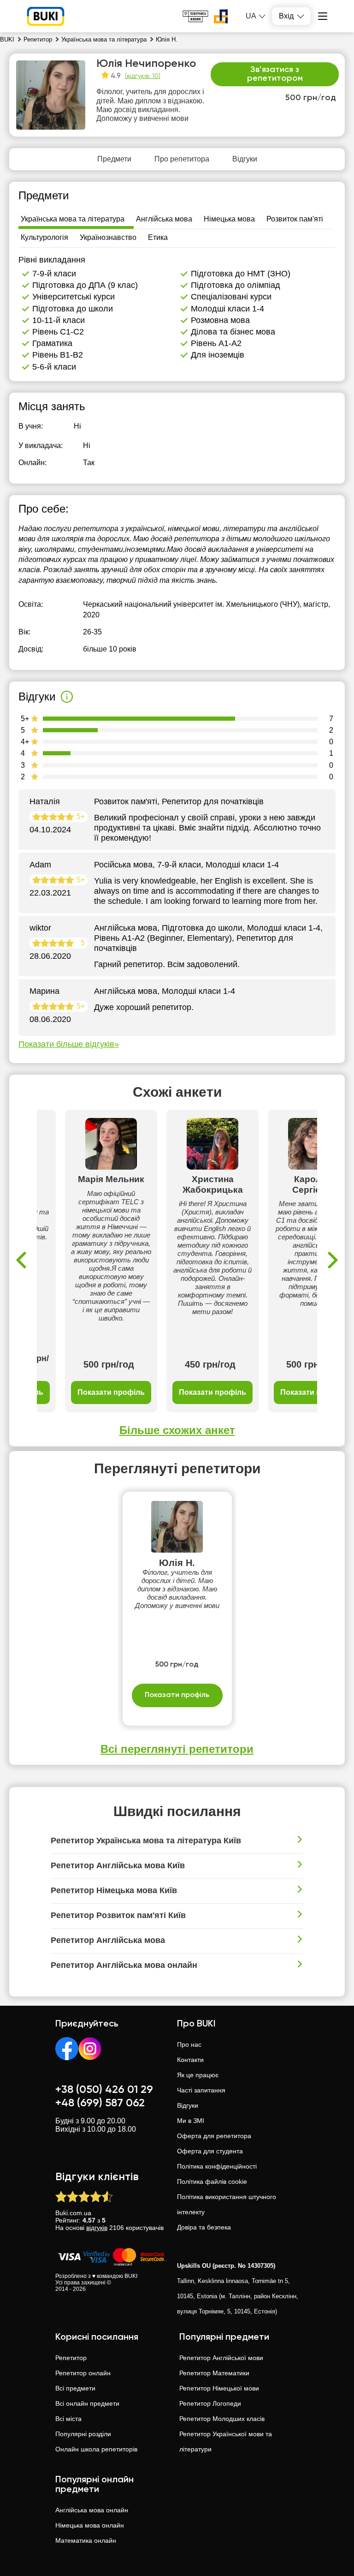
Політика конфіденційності (217, 2166)
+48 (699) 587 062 (100, 2103)
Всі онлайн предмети (87, 2403)
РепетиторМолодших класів (222, 2419)
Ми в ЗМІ (191, 2121)
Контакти (190, 2060)
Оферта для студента (210, 2151)
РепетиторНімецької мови (219, 2388)
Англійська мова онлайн (92, 2510)
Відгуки (188, 2105)
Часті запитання (201, 2090)
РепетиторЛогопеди (210, 2403)
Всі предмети (75, 2388)
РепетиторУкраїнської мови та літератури (226, 2442)
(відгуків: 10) (143, 76)
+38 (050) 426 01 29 (104, 2090)
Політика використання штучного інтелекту (227, 2204)
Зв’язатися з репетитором (275, 74)
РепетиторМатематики (214, 2373)
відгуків (97, 2228)
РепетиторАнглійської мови (221, 2358)
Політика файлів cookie (212, 2182)
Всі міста (68, 2419)
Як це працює (198, 2075)
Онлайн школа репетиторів (96, 2449)
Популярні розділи (83, 2434)
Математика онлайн (86, 2540)
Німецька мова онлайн (90, 2525)
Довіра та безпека (204, 2227)
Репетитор (71, 2358)
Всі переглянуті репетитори (177, 1749)
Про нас (189, 2044)
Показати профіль (111, 1392)
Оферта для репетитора (214, 2136)
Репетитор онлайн (83, 2373)
